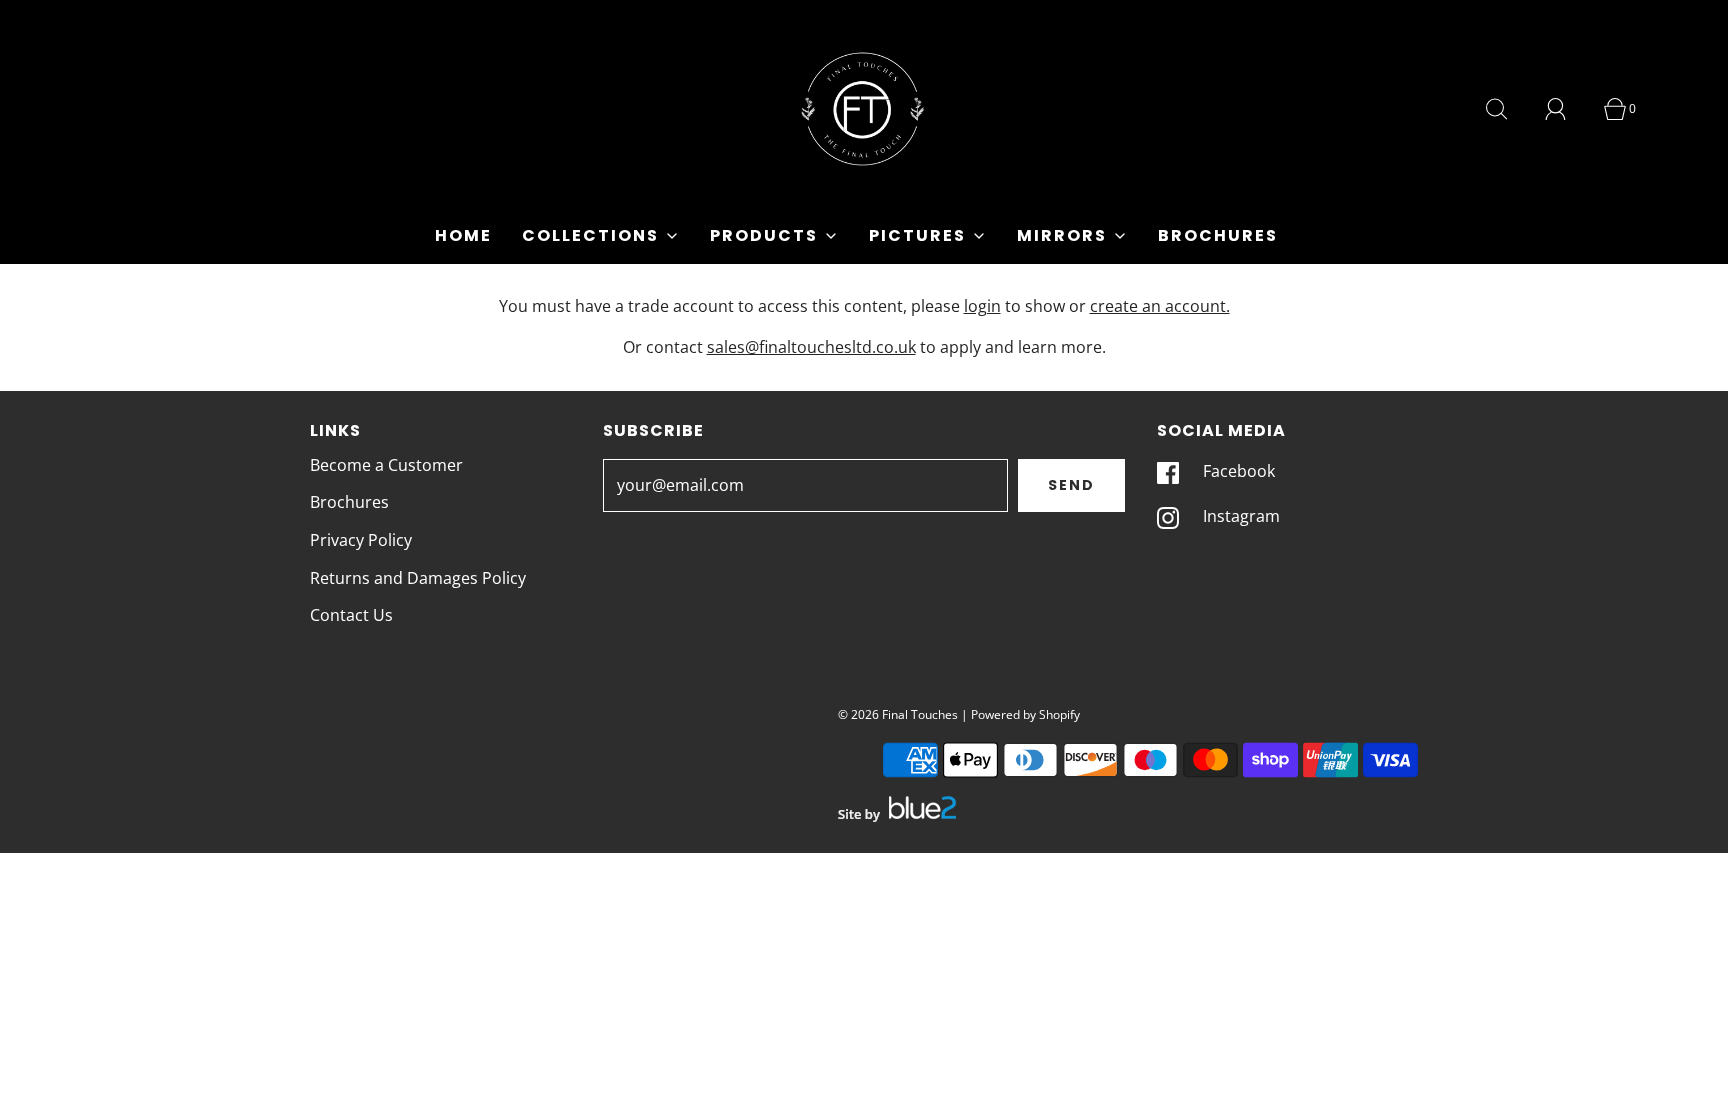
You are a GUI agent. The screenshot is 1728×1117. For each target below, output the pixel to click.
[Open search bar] (1508, 109)
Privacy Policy (361, 540)
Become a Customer (386, 465)
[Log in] (1567, 109)
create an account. (1160, 306)
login (982, 306)
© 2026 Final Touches (898, 714)
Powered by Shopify (1025, 714)
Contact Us (351, 615)
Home (463, 235)
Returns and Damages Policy (418, 578)
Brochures (1218, 235)
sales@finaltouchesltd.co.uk (811, 347)
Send (1071, 485)
